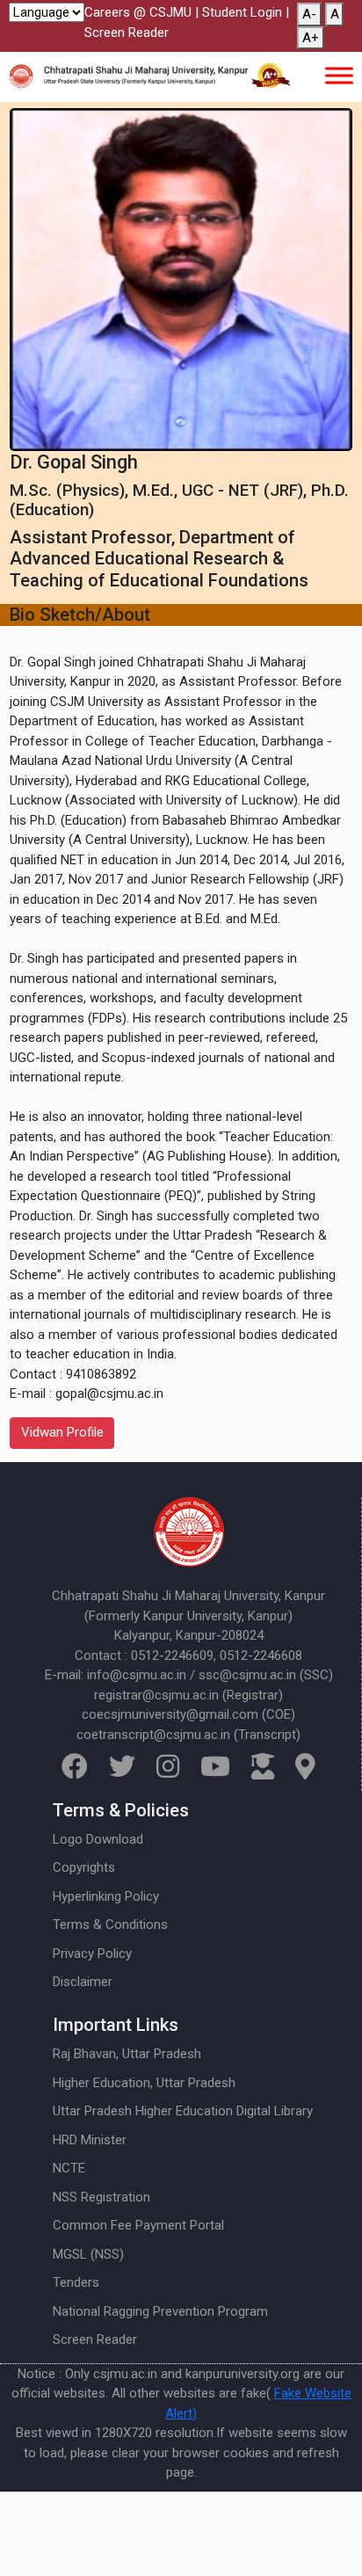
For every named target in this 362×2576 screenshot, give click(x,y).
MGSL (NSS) (88, 2254)
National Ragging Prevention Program (160, 2311)
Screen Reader (127, 33)
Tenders (76, 2282)
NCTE (69, 2168)
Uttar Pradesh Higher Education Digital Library (183, 2111)
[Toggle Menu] (339, 75)
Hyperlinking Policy (106, 1896)
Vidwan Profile (62, 1432)
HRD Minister (90, 2140)
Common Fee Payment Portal (138, 2225)
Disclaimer (83, 1982)
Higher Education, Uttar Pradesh (144, 2083)
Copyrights (84, 1867)
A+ (311, 38)
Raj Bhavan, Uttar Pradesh (127, 2054)
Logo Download (98, 1839)
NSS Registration (101, 2197)
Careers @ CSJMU (138, 12)
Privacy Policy (92, 1954)
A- (309, 14)
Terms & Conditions (110, 1925)
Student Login (242, 12)
